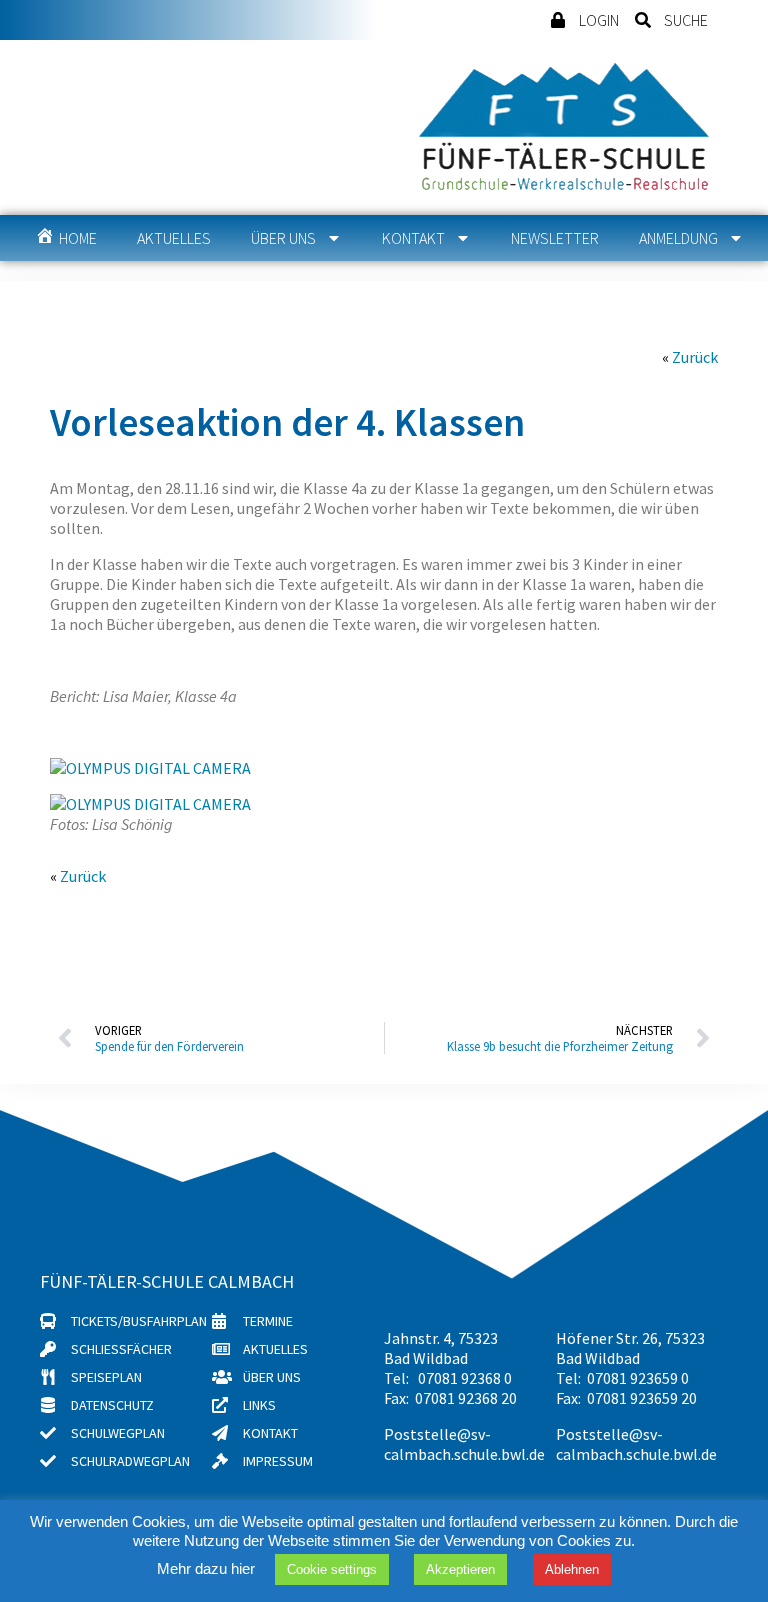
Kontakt (413, 238)
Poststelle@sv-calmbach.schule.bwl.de (464, 1444)
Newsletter (555, 238)
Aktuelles (174, 238)
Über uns (283, 238)
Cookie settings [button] (332, 1569)
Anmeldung (678, 238)
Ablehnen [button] (572, 1569)
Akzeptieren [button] (460, 1569)
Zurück (695, 357)
